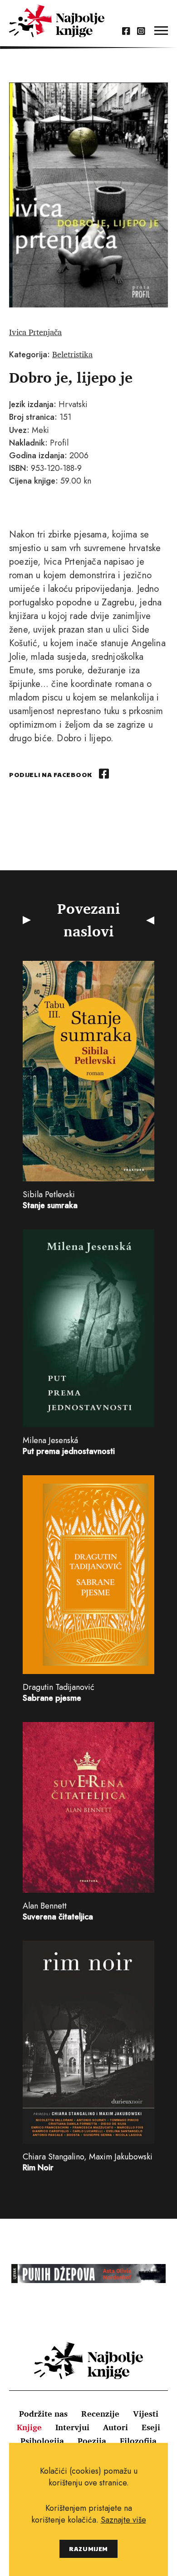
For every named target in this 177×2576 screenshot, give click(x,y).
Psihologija (42, 2441)
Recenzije (100, 2413)
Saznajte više (123, 2520)
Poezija (92, 2441)
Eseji (151, 2427)
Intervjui (72, 2427)
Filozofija (138, 2441)
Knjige (29, 2427)
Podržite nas (43, 2413)
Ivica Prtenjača (35, 332)
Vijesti (146, 2413)
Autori (116, 2427)
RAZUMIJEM (88, 2549)
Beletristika (72, 354)
